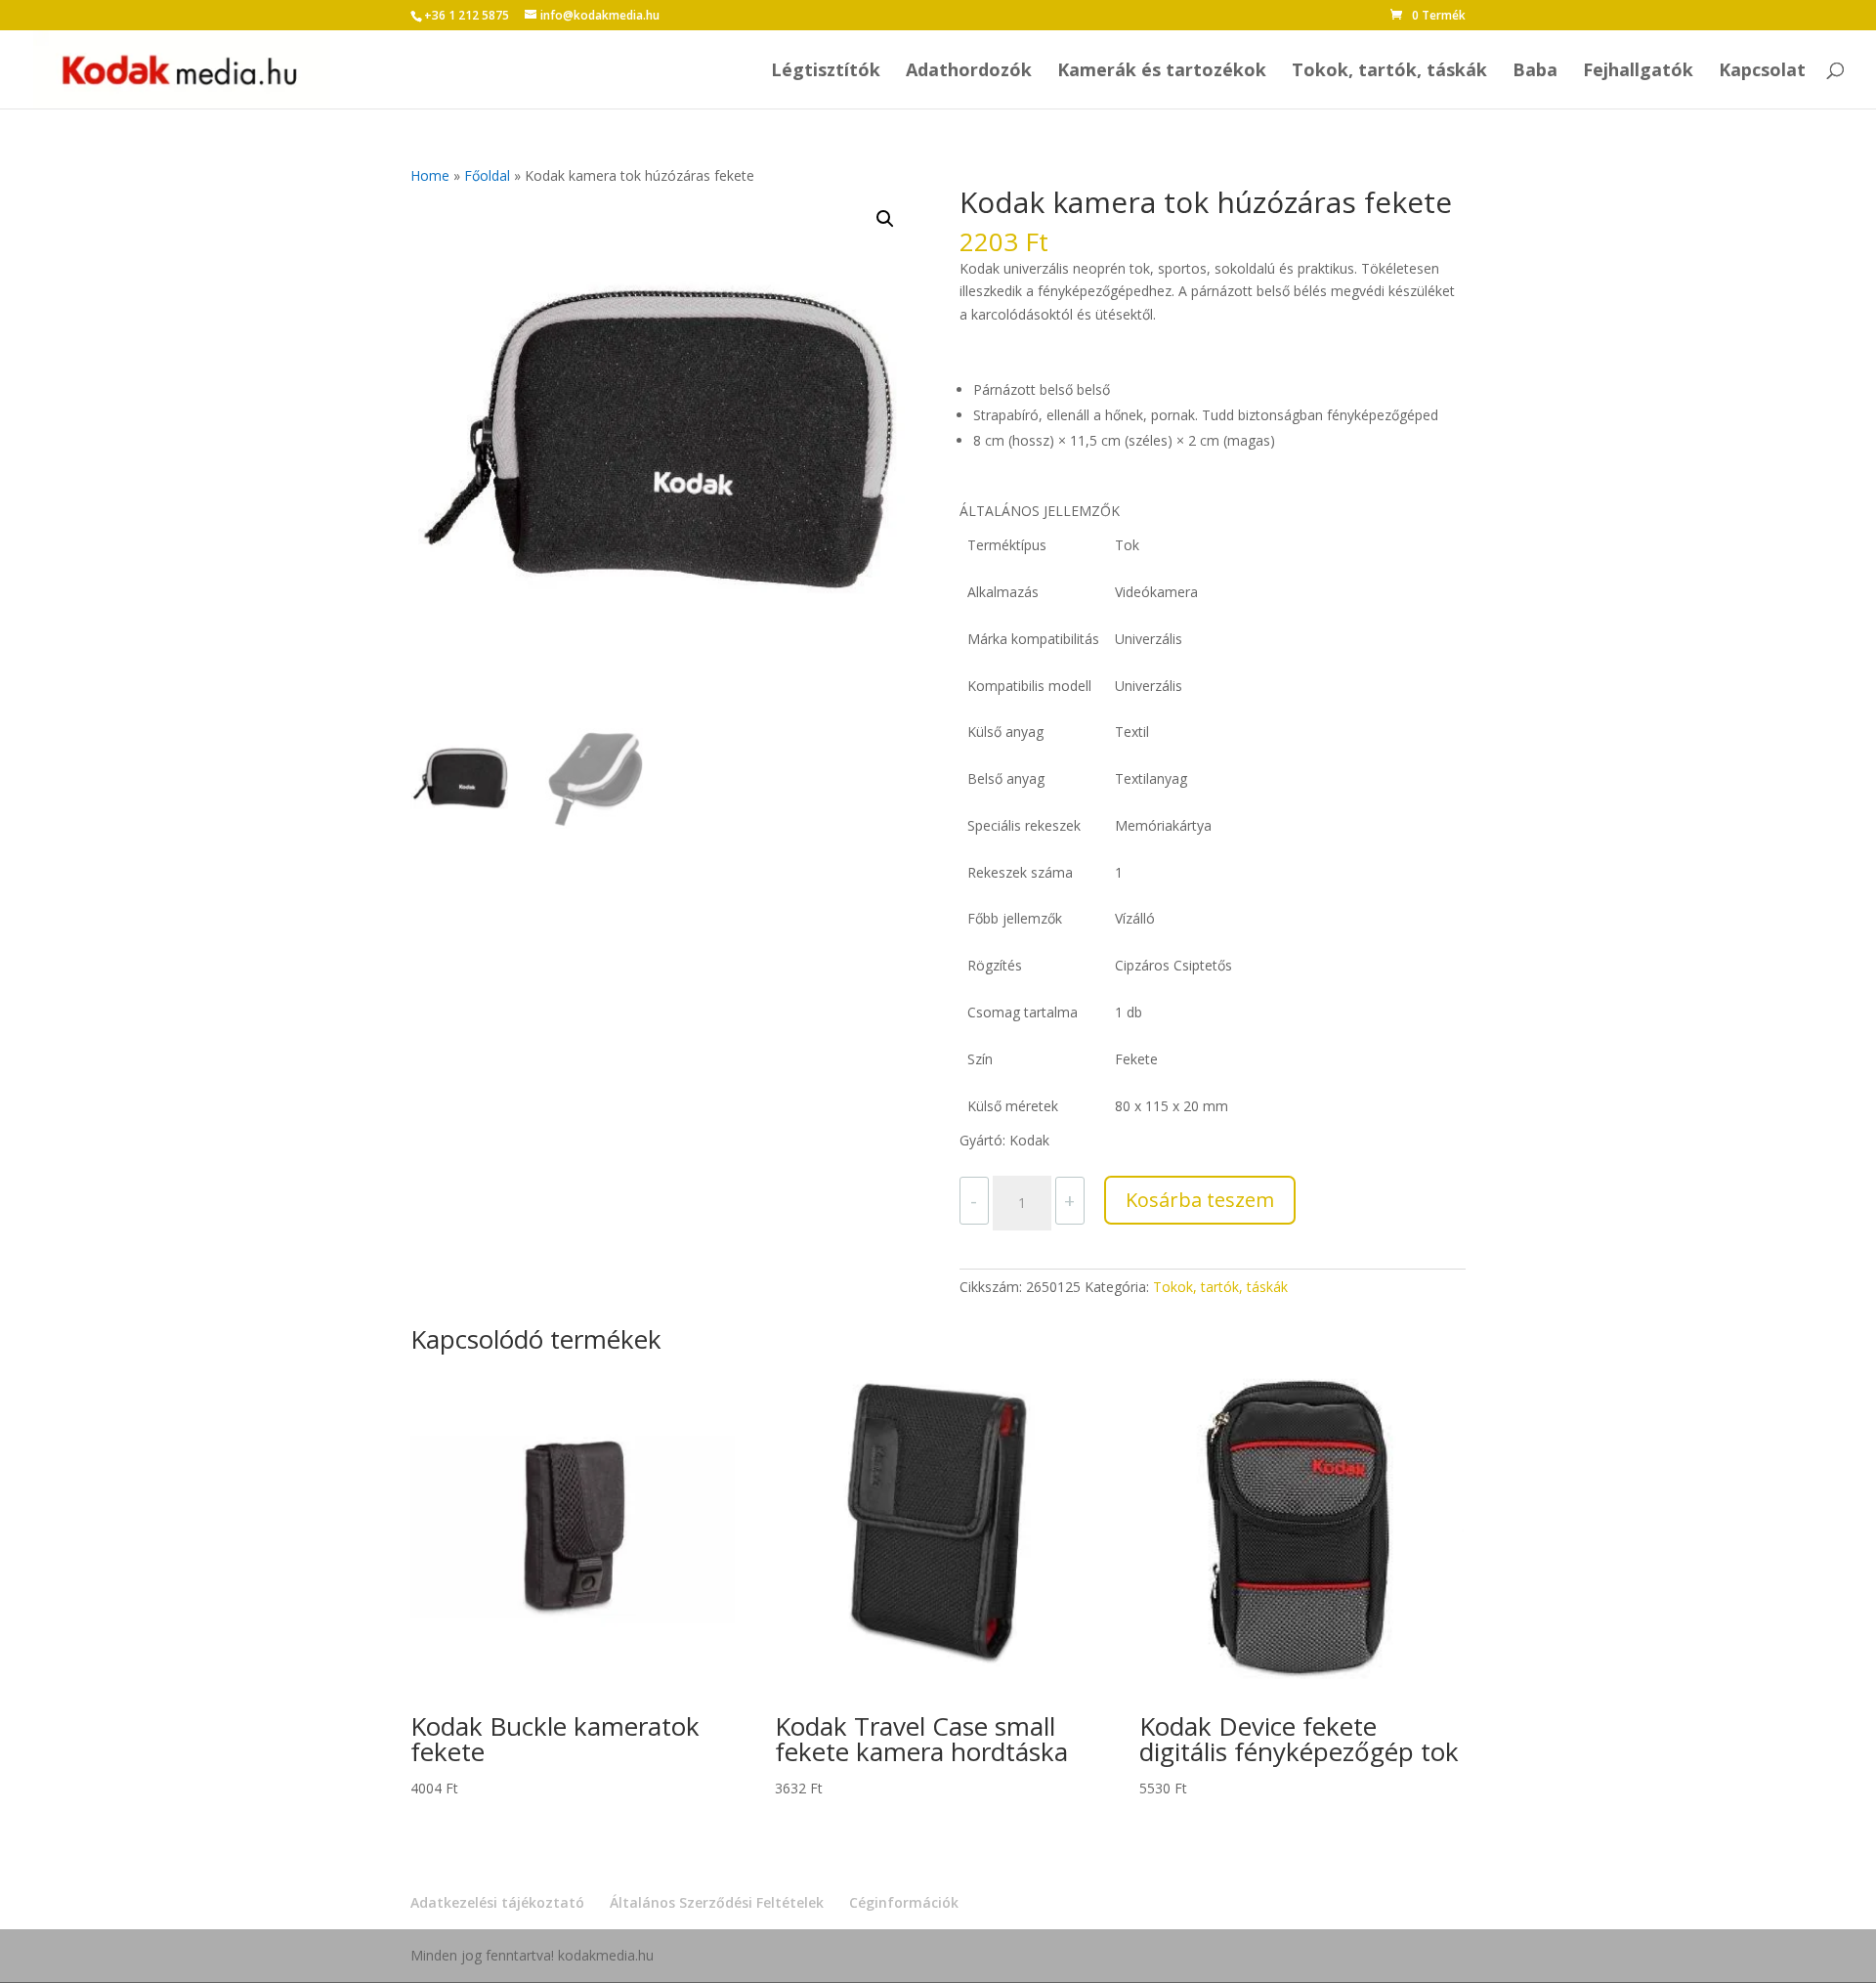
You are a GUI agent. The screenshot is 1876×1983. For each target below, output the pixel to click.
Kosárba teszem (1200, 1200)
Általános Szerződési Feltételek (717, 1902)
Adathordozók (969, 72)
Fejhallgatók (1638, 72)
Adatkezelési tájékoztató (497, 1902)
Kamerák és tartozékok (1162, 72)
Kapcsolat (1762, 72)
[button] (885, 219)
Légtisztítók (826, 72)
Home (430, 175)
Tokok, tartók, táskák (1389, 72)
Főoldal (487, 175)
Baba (1535, 72)
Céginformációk (904, 1902)
